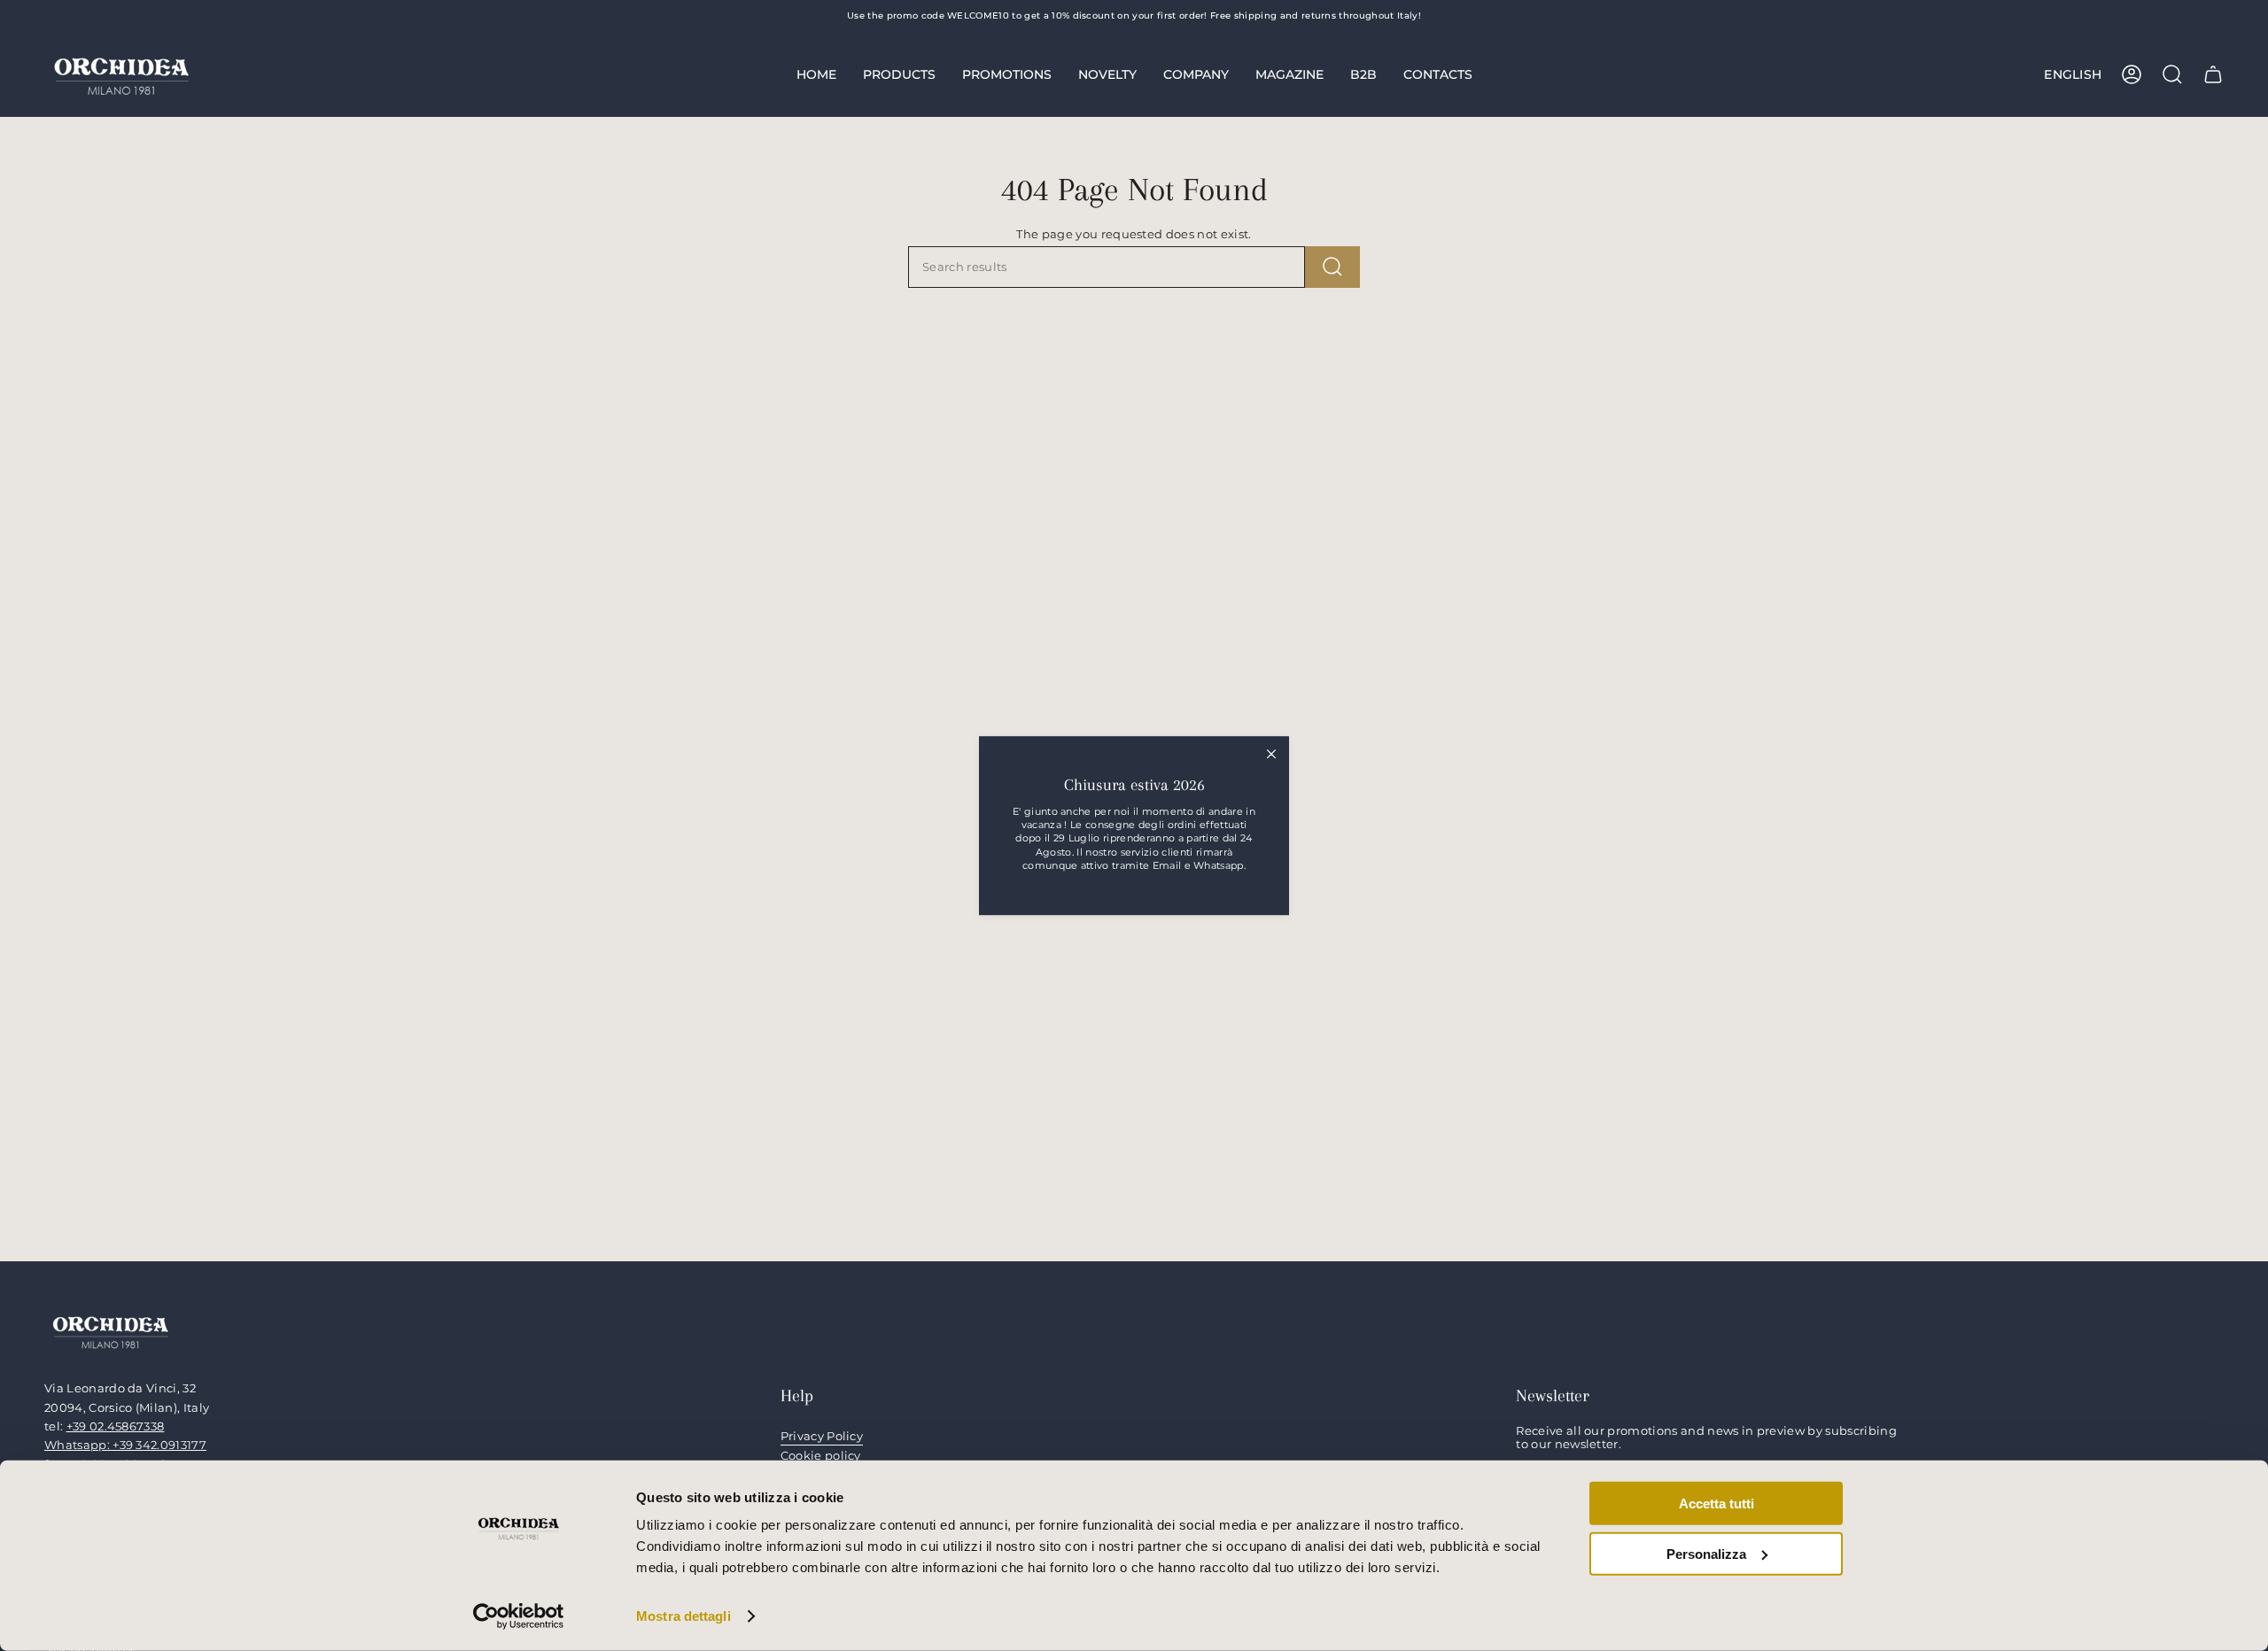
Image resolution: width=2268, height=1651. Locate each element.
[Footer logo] (111, 1331)
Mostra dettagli (684, 1616)
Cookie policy (821, 1456)
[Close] (1271, 754)
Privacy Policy (822, 1436)
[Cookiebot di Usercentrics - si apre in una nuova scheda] (519, 1616)
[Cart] (2213, 74)
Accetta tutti (1717, 1504)
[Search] (1332, 267)
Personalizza (1706, 1553)
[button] (899, 74)
